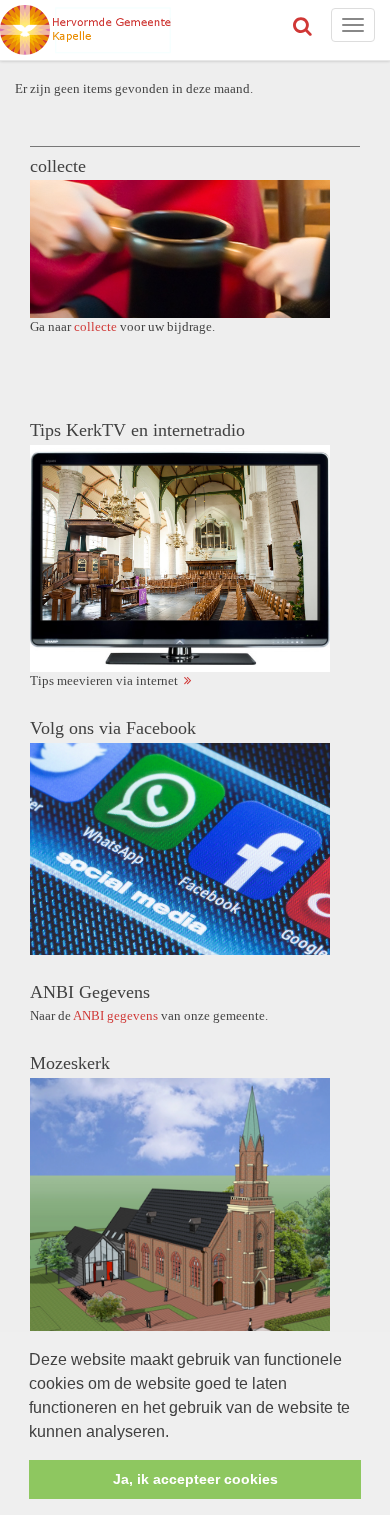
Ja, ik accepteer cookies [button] (195, 1479)
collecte (95, 326)
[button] (176, 1433)
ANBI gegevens (115, 1015)
